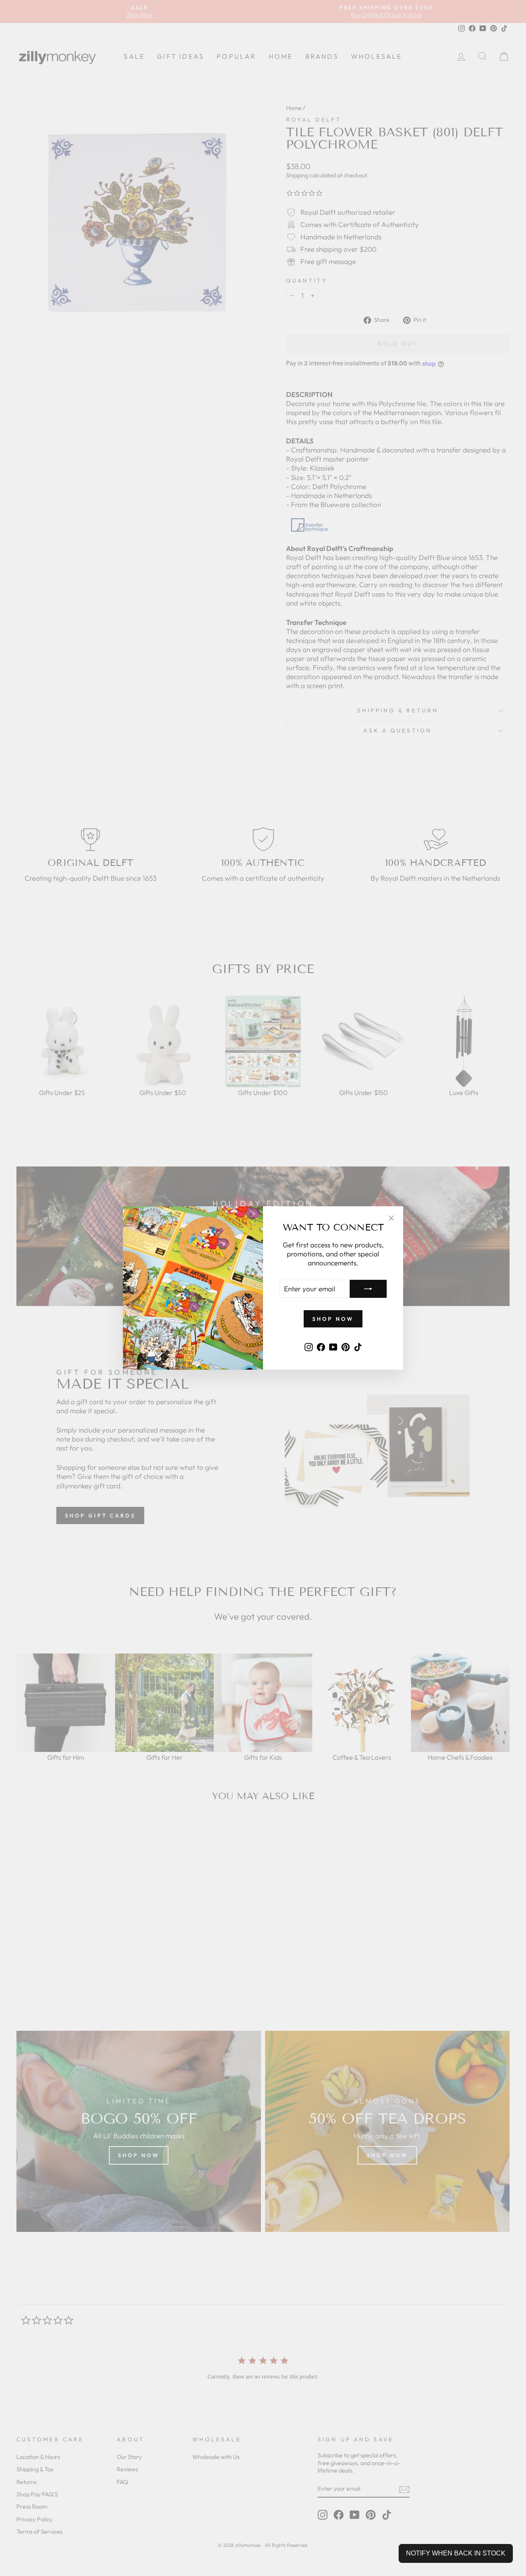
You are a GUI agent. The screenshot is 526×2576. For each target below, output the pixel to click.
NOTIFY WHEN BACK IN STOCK (456, 2553)
